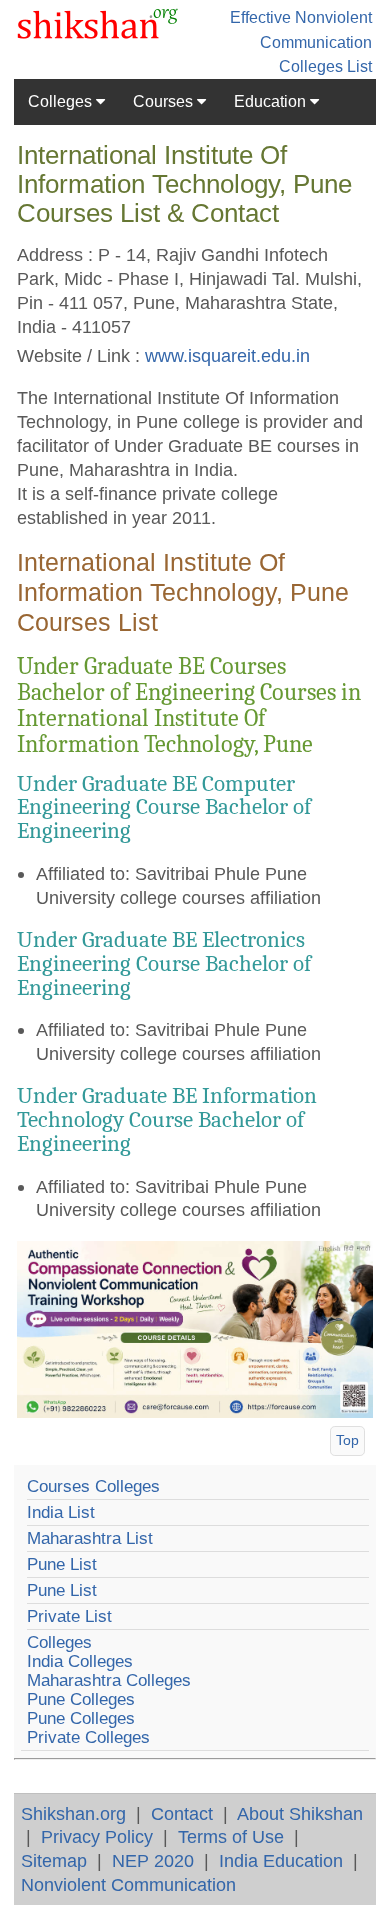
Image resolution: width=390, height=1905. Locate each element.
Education (272, 101)
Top (347, 1440)
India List (61, 1512)
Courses (165, 101)
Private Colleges (88, 1737)
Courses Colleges (93, 1486)
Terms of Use (231, 1836)
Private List (69, 1616)
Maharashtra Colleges (109, 1680)
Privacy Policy (97, 1836)
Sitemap (54, 1860)
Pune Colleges (81, 1699)
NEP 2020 (153, 1860)
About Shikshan (300, 1813)
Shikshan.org (73, 1813)
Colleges (62, 101)
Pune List (62, 1564)
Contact (182, 1813)
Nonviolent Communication (128, 1884)
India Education (281, 1860)
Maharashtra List (90, 1538)
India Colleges (80, 1661)
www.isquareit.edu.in (227, 355)
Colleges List (325, 66)
